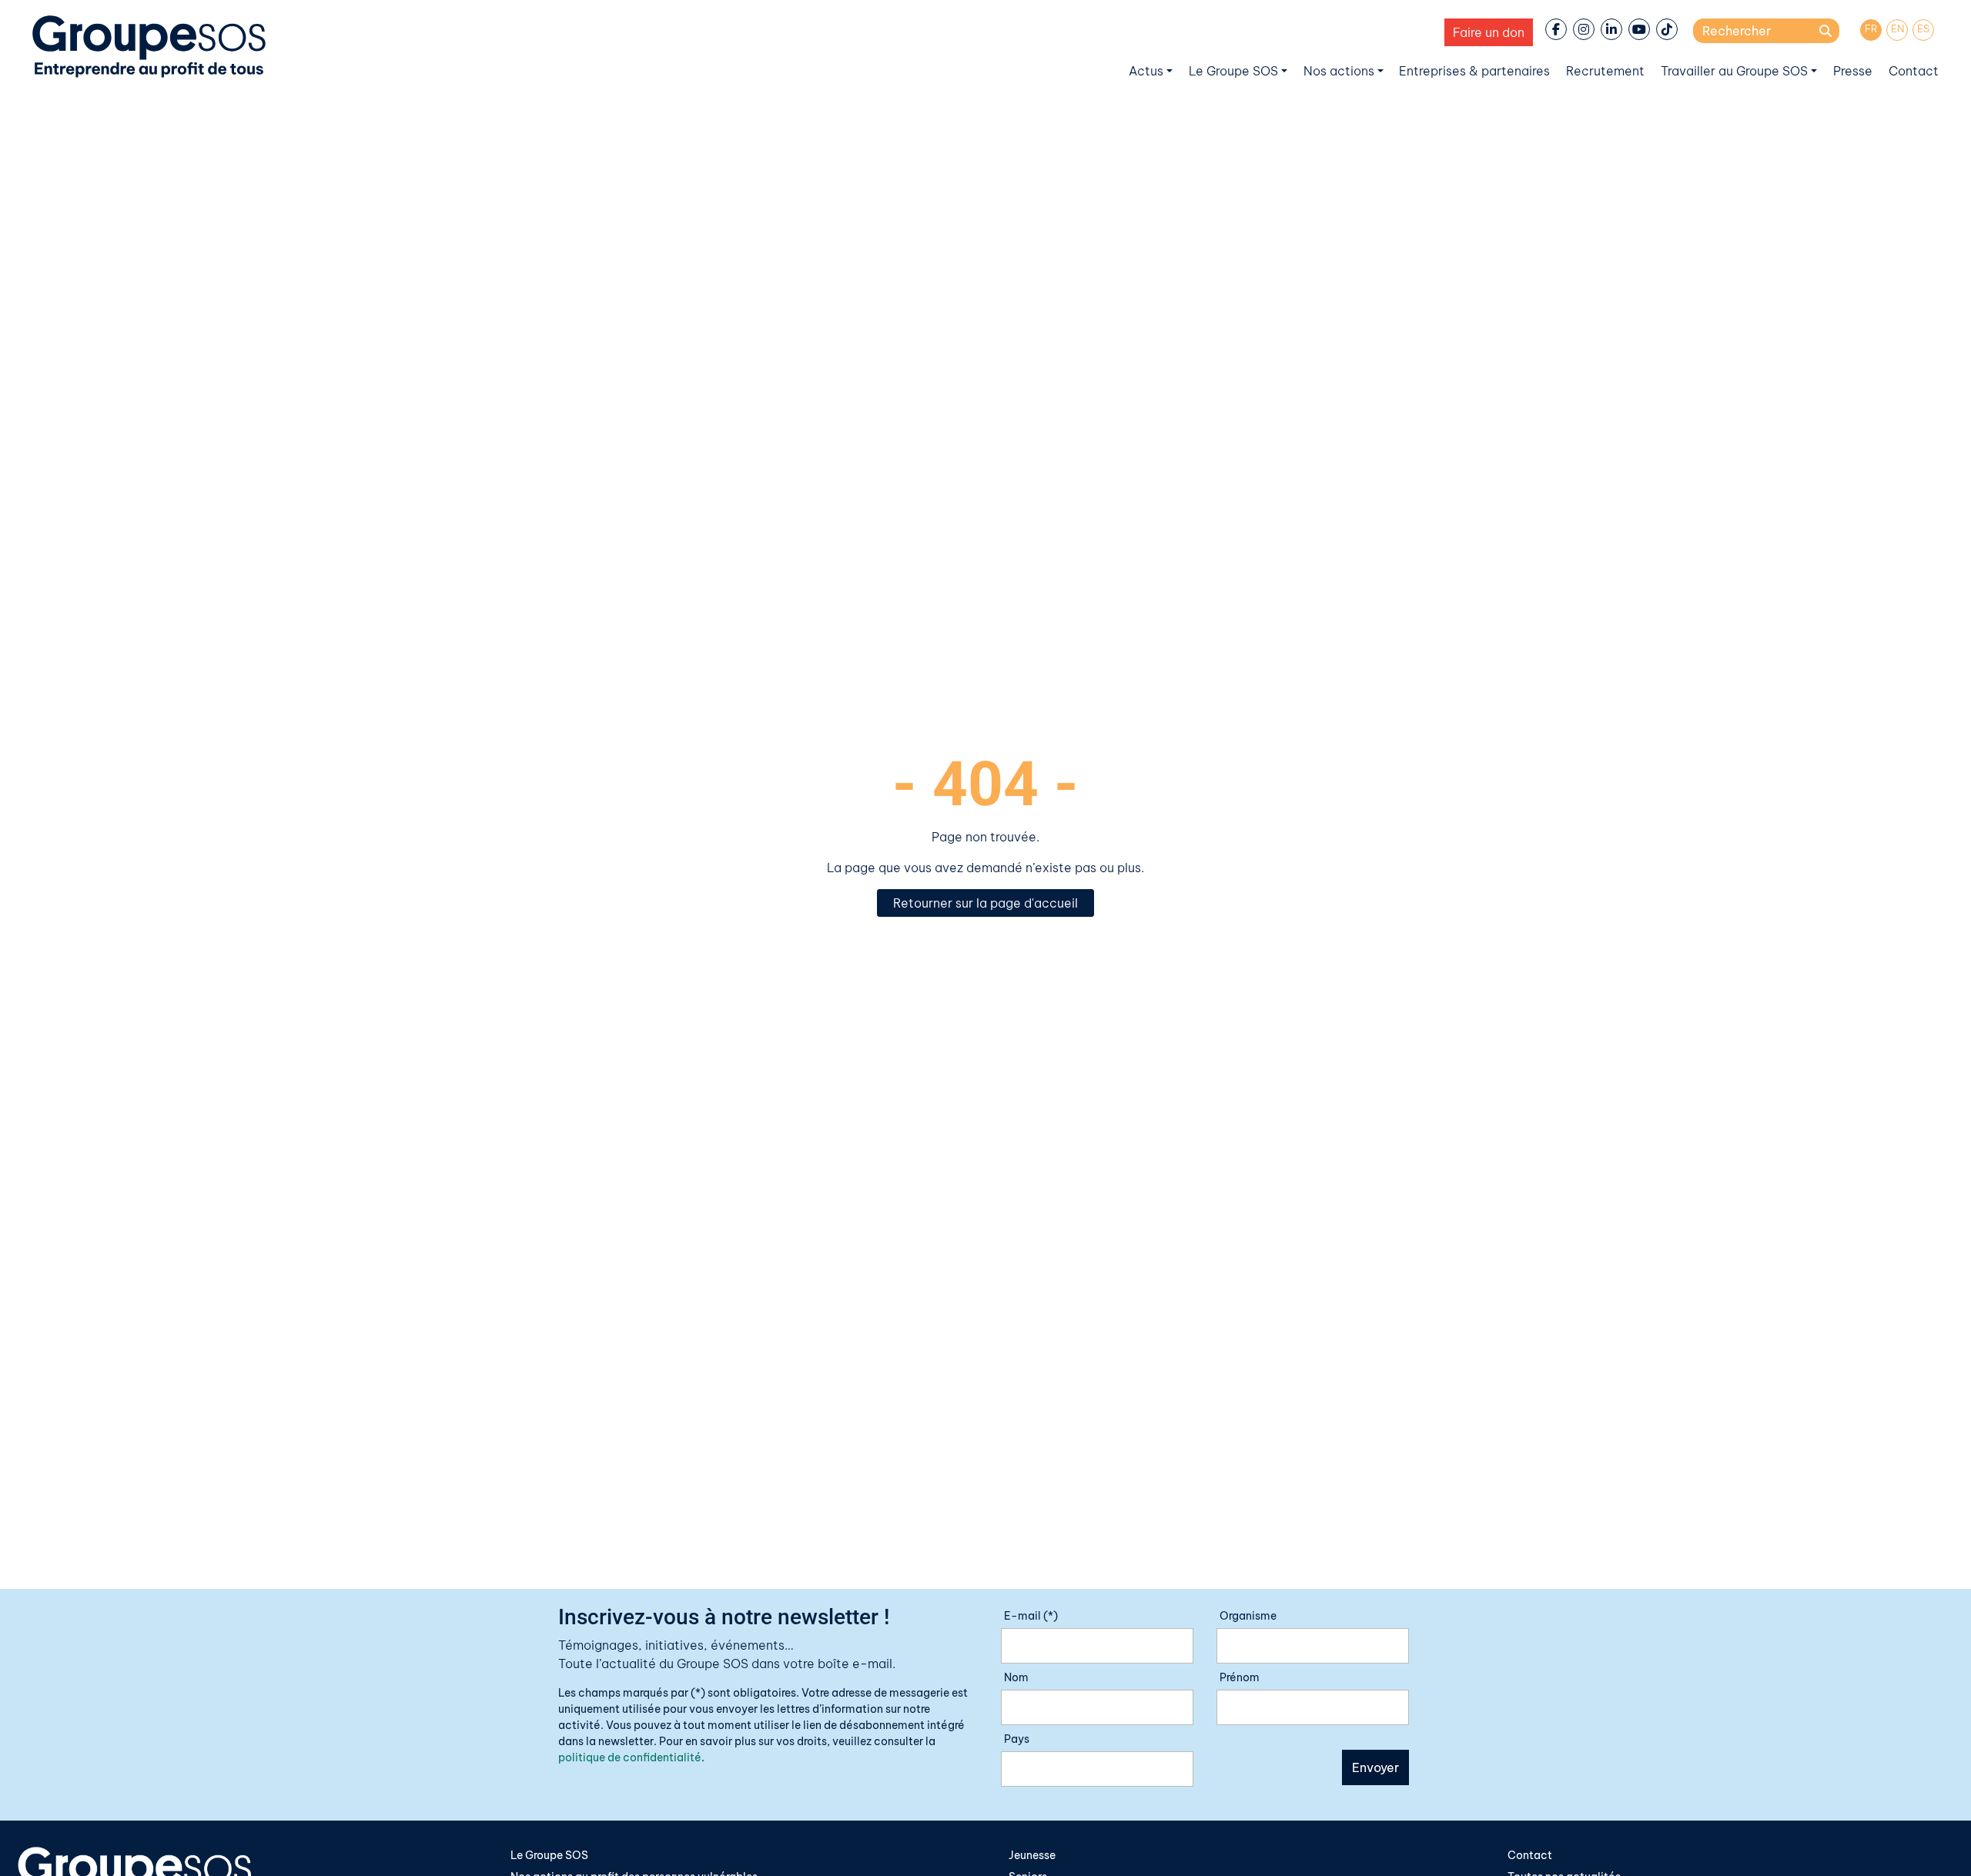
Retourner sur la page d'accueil (985, 903)
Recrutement (1605, 71)
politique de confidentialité (630, 1757)
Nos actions (1339, 71)
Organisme (1248, 1616)
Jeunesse (1032, 1855)
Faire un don (1489, 32)
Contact (1914, 71)
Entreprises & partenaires (1474, 71)
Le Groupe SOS (1233, 71)
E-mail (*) (1031, 1616)
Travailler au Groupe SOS (1734, 71)
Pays (1017, 1739)
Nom (1016, 1677)
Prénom (1240, 1677)
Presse (1853, 71)
